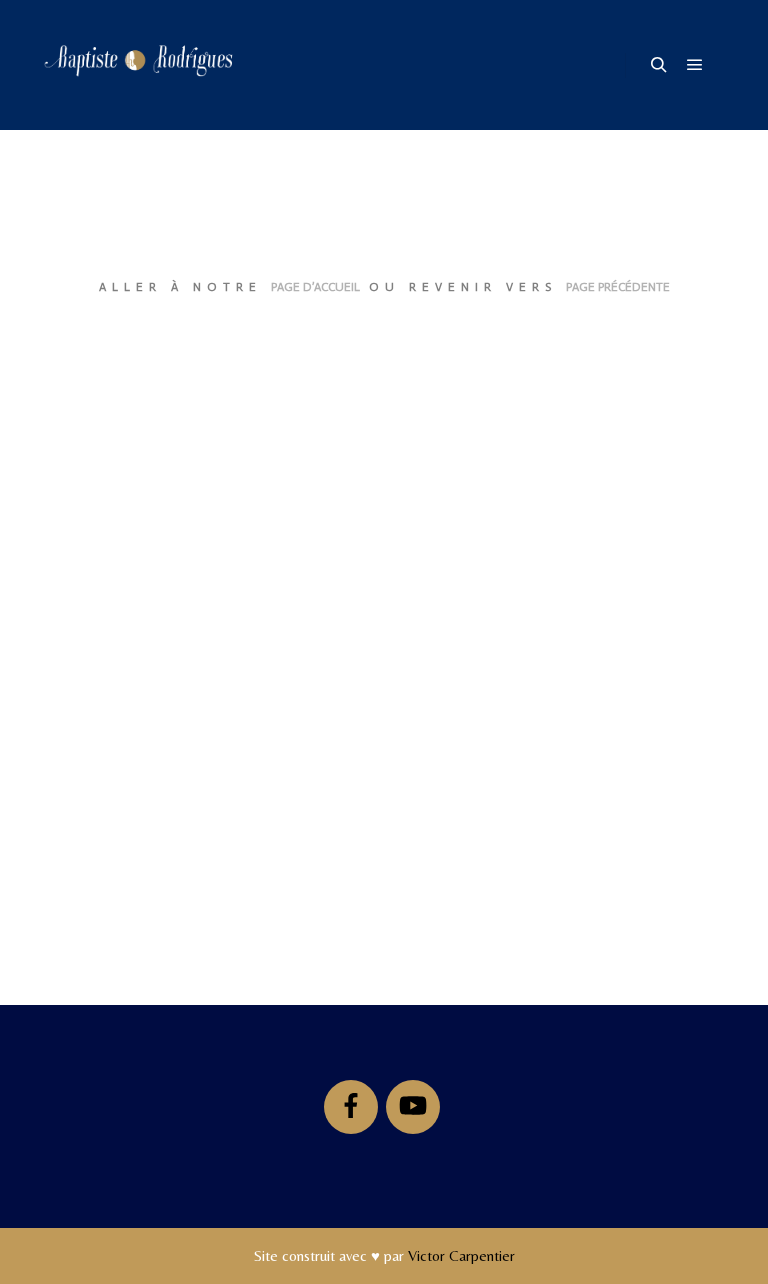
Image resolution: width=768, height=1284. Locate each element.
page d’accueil (315, 287)
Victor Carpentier (461, 1255)
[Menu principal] (695, 65)
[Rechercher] (659, 65)
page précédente (618, 287)
